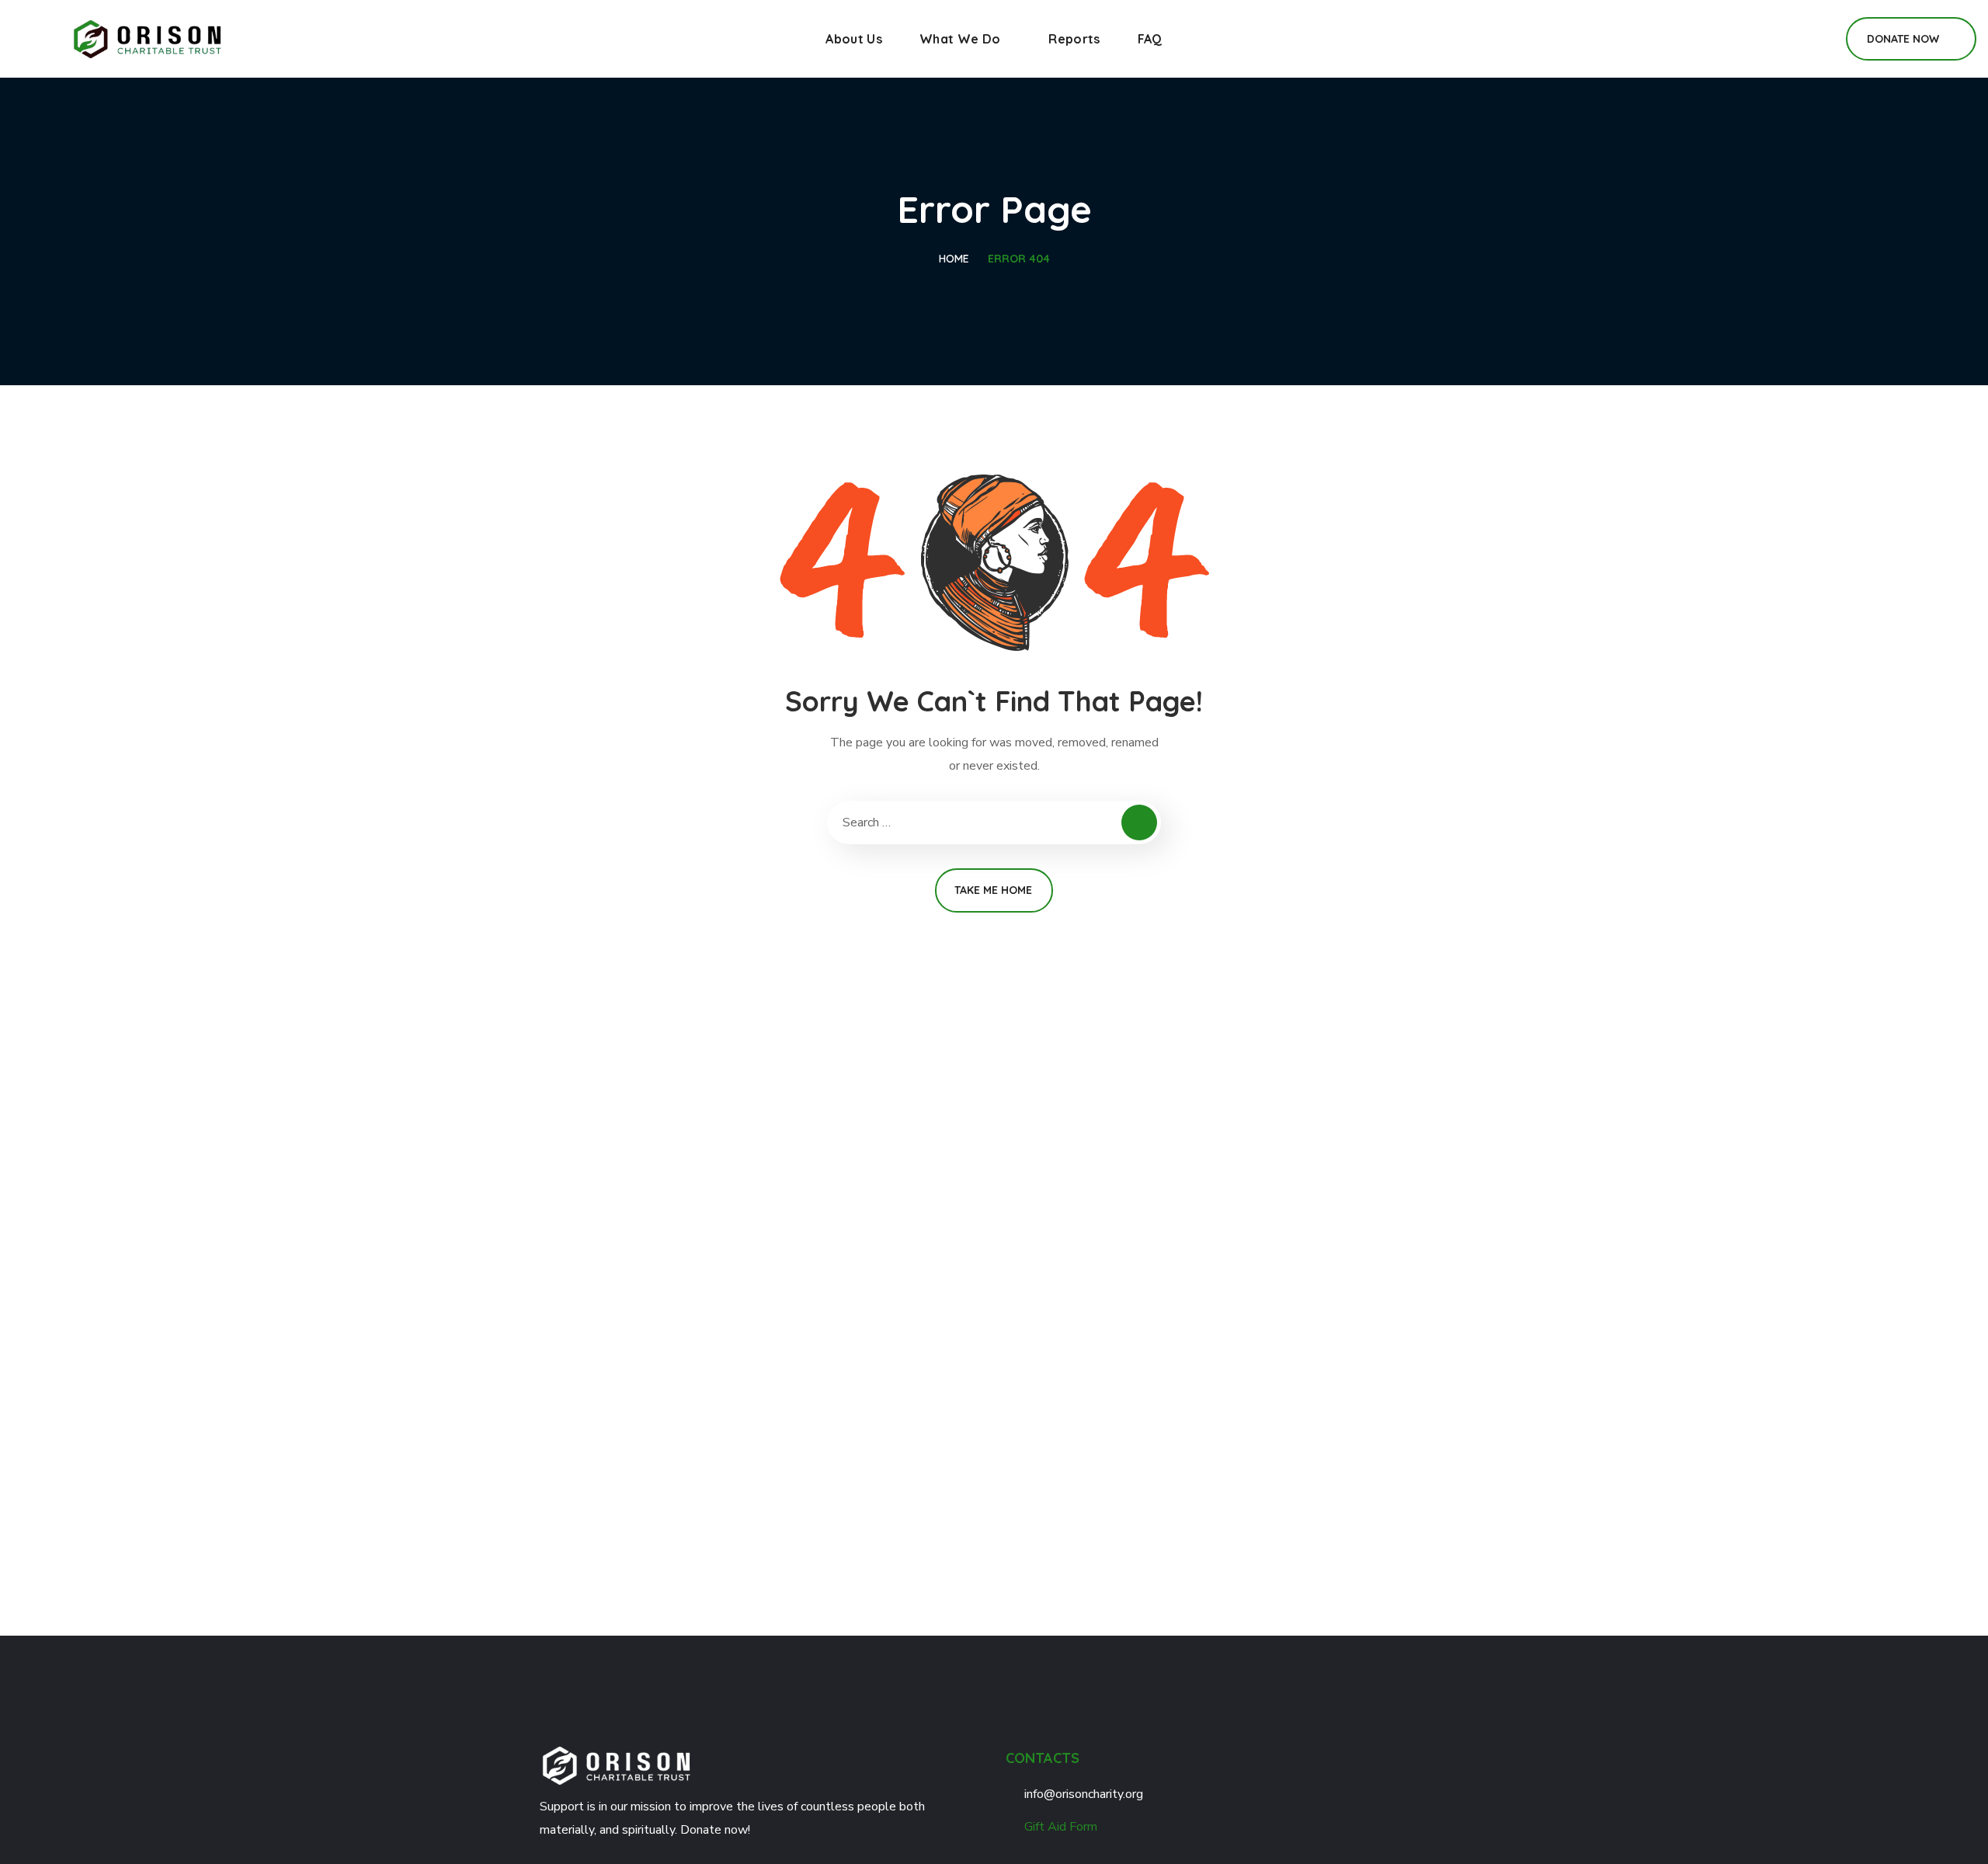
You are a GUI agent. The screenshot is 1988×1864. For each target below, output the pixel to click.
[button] (1816, 39)
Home (954, 259)
